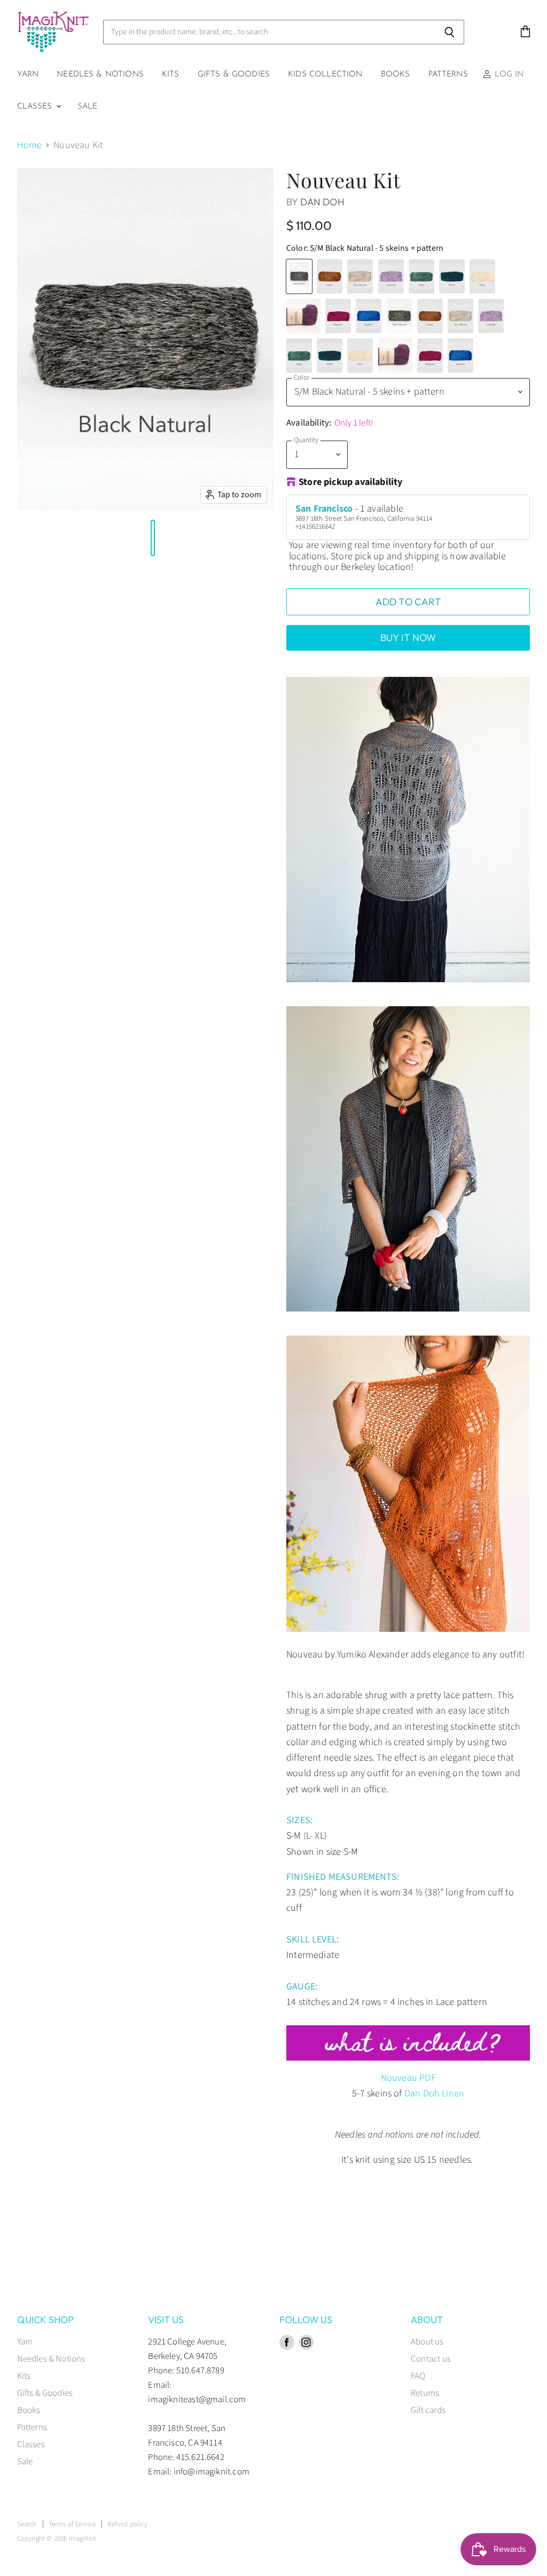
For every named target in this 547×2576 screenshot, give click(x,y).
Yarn (28, 75)
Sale (88, 107)
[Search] (450, 32)
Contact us (431, 2359)
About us (427, 2342)
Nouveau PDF (408, 2078)
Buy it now (408, 638)
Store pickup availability (351, 483)
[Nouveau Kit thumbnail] (17, 538)
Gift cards (428, 2410)
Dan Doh (322, 202)
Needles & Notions (100, 75)
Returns (425, 2393)
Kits (171, 75)
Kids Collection (325, 75)
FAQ (418, 2376)
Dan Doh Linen (434, 2093)
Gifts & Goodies (234, 75)
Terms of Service (72, 2524)
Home (30, 146)
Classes (36, 107)
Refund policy (127, 2524)
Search (27, 2524)
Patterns (448, 75)
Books (396, 75)
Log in (507, 75)
